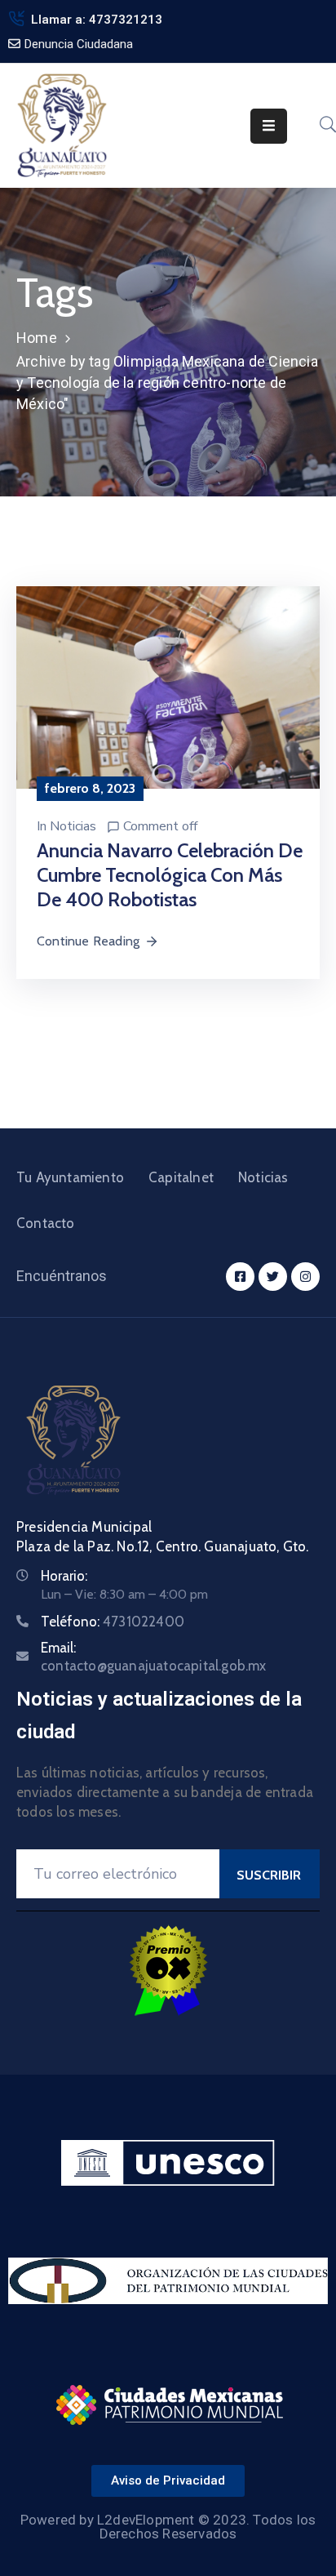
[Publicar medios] (168, 686)
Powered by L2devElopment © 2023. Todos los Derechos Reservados (168, 2527)
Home (37, 338)
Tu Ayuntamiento (70, 1177)
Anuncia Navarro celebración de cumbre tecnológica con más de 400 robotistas (170, 875)
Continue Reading (88, 941)
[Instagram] (305, 1277)
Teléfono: (113, 1622)
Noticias (73, 826)
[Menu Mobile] (269, 126)
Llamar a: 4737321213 (97, 20)
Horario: (64, 1576)
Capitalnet (181, 1177)
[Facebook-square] (240, 1277)
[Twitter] (273, 1277)
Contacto (46, 1223)
